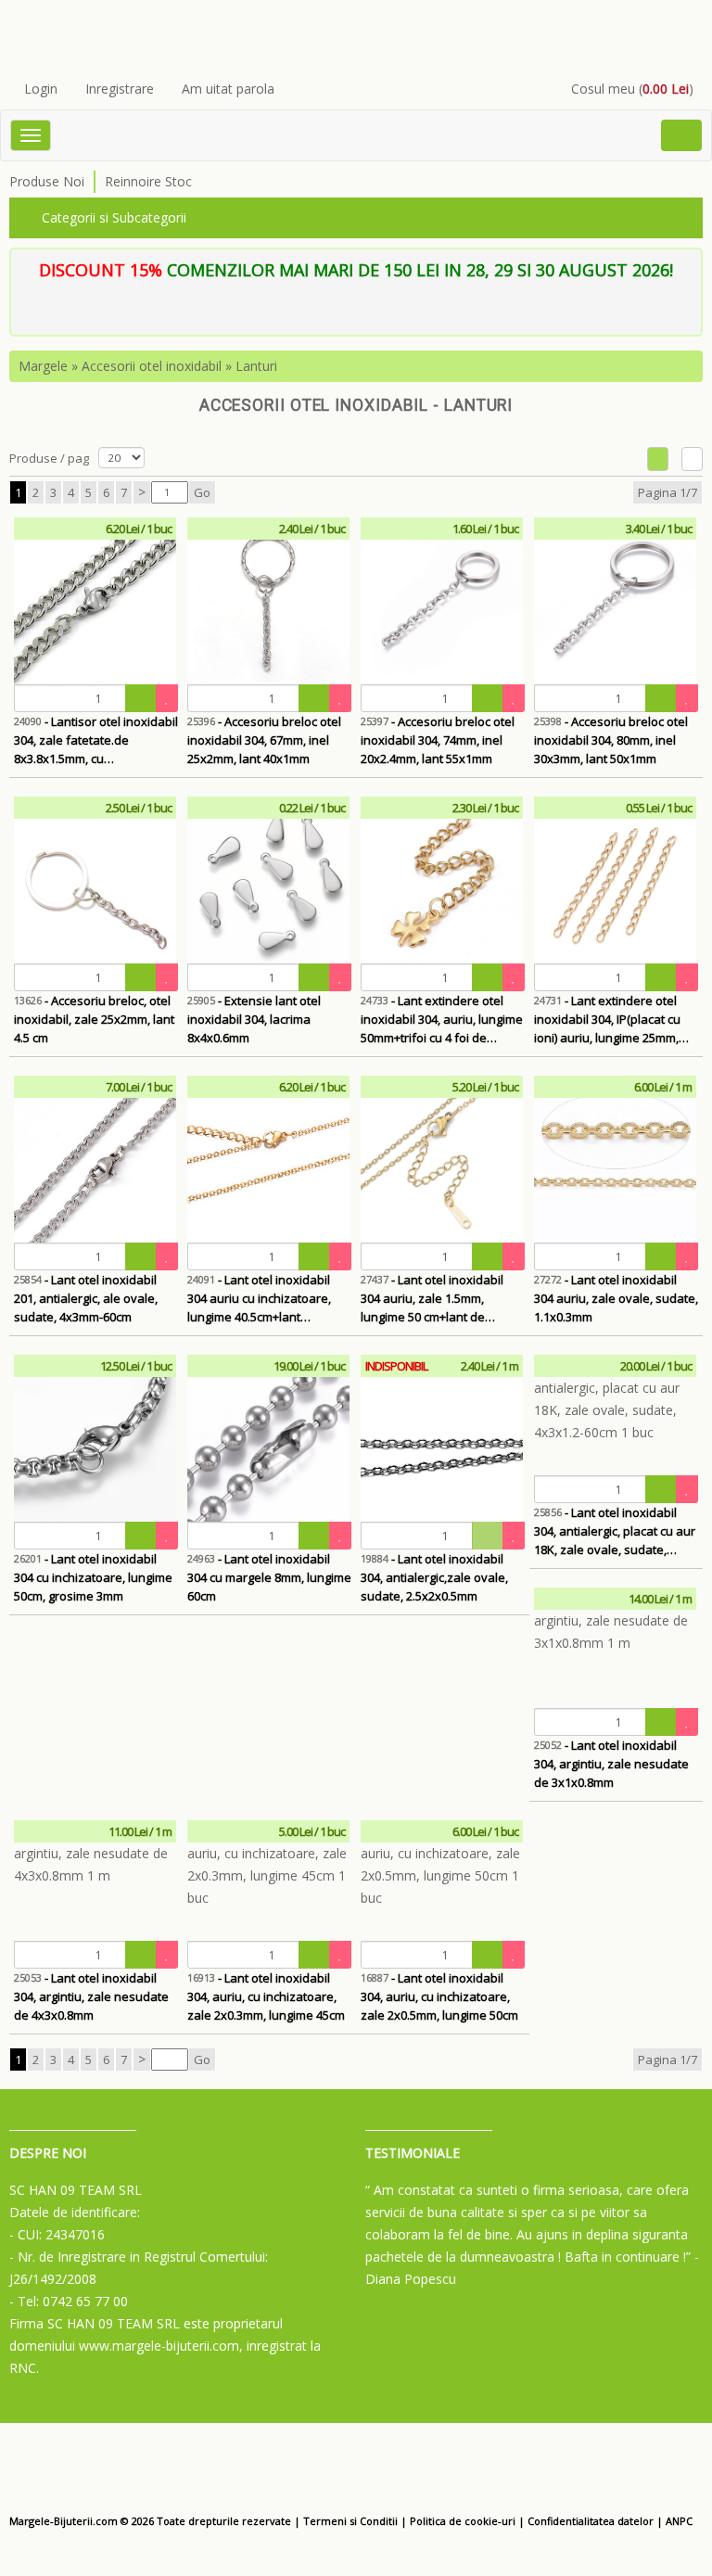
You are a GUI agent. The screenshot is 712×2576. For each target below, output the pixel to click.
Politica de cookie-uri (463, 2521)
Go (202, 492)
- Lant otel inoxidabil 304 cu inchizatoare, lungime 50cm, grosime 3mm (93, 1577)
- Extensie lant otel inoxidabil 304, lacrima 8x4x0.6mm (254, 1019)
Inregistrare (120, 89)
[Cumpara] (141, 698)
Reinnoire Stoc (148, 181)
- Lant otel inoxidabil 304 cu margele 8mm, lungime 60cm (269, 1577)
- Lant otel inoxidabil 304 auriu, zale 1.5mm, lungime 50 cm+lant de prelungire (432, 1299)
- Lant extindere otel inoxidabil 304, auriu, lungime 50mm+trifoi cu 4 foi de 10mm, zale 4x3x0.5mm (442, 1020)
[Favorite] (167, 698)
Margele (43, 366)
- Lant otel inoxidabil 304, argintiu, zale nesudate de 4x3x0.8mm (91, 1996)
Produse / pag (49, 458)
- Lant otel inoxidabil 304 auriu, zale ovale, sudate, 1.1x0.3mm (616, 1298)
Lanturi (256, 366)
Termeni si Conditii (350, 2521)
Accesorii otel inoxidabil (152, 366)
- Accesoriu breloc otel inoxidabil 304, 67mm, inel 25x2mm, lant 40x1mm (264, 740)
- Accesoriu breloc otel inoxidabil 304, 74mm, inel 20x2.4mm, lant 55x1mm (438, 740)
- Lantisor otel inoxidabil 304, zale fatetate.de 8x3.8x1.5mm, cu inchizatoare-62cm (96, 740)
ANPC (679, 2521)
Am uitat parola (228, 89)
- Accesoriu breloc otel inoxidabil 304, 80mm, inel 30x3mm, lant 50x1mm (611, 740)
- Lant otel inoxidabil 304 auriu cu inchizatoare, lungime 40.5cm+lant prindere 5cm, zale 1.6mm (259, 1299)
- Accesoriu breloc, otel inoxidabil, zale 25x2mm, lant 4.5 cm (94, 1019)
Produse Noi (47, 181)
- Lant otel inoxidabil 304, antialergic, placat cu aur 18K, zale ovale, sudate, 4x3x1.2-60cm (615, 1531)
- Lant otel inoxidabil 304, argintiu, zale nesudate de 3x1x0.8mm (611, 1764)
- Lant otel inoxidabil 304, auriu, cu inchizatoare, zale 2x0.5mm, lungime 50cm (439, 1996)
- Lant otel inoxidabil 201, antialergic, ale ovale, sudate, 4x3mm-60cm (86, 1298)
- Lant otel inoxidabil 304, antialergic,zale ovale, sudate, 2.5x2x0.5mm (434, 1577)
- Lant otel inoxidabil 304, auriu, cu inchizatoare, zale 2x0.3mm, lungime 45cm (266, 1996)
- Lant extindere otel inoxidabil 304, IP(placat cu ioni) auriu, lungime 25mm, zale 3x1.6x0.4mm (607, 1020)
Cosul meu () (632, 89)
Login (41, 89)
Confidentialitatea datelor (591, 2521)
